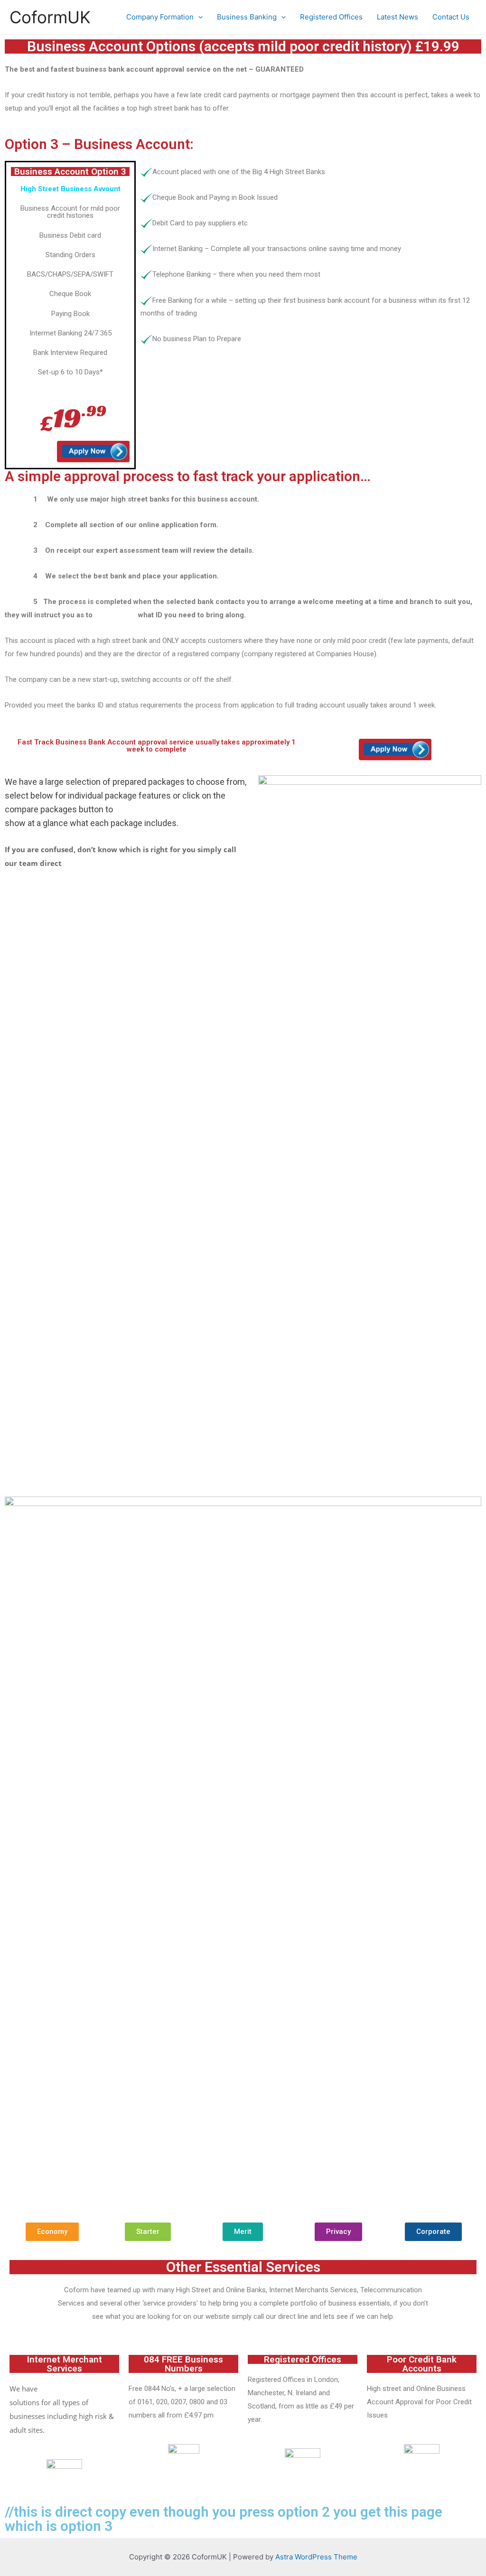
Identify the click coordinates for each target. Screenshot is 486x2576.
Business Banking (247, 17)
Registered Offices (331, 17)
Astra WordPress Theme (316, 2557)
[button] (52, 2232)
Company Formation (160, 17)
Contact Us (451, 17)
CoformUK (50, 17)
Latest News (397, 17)
